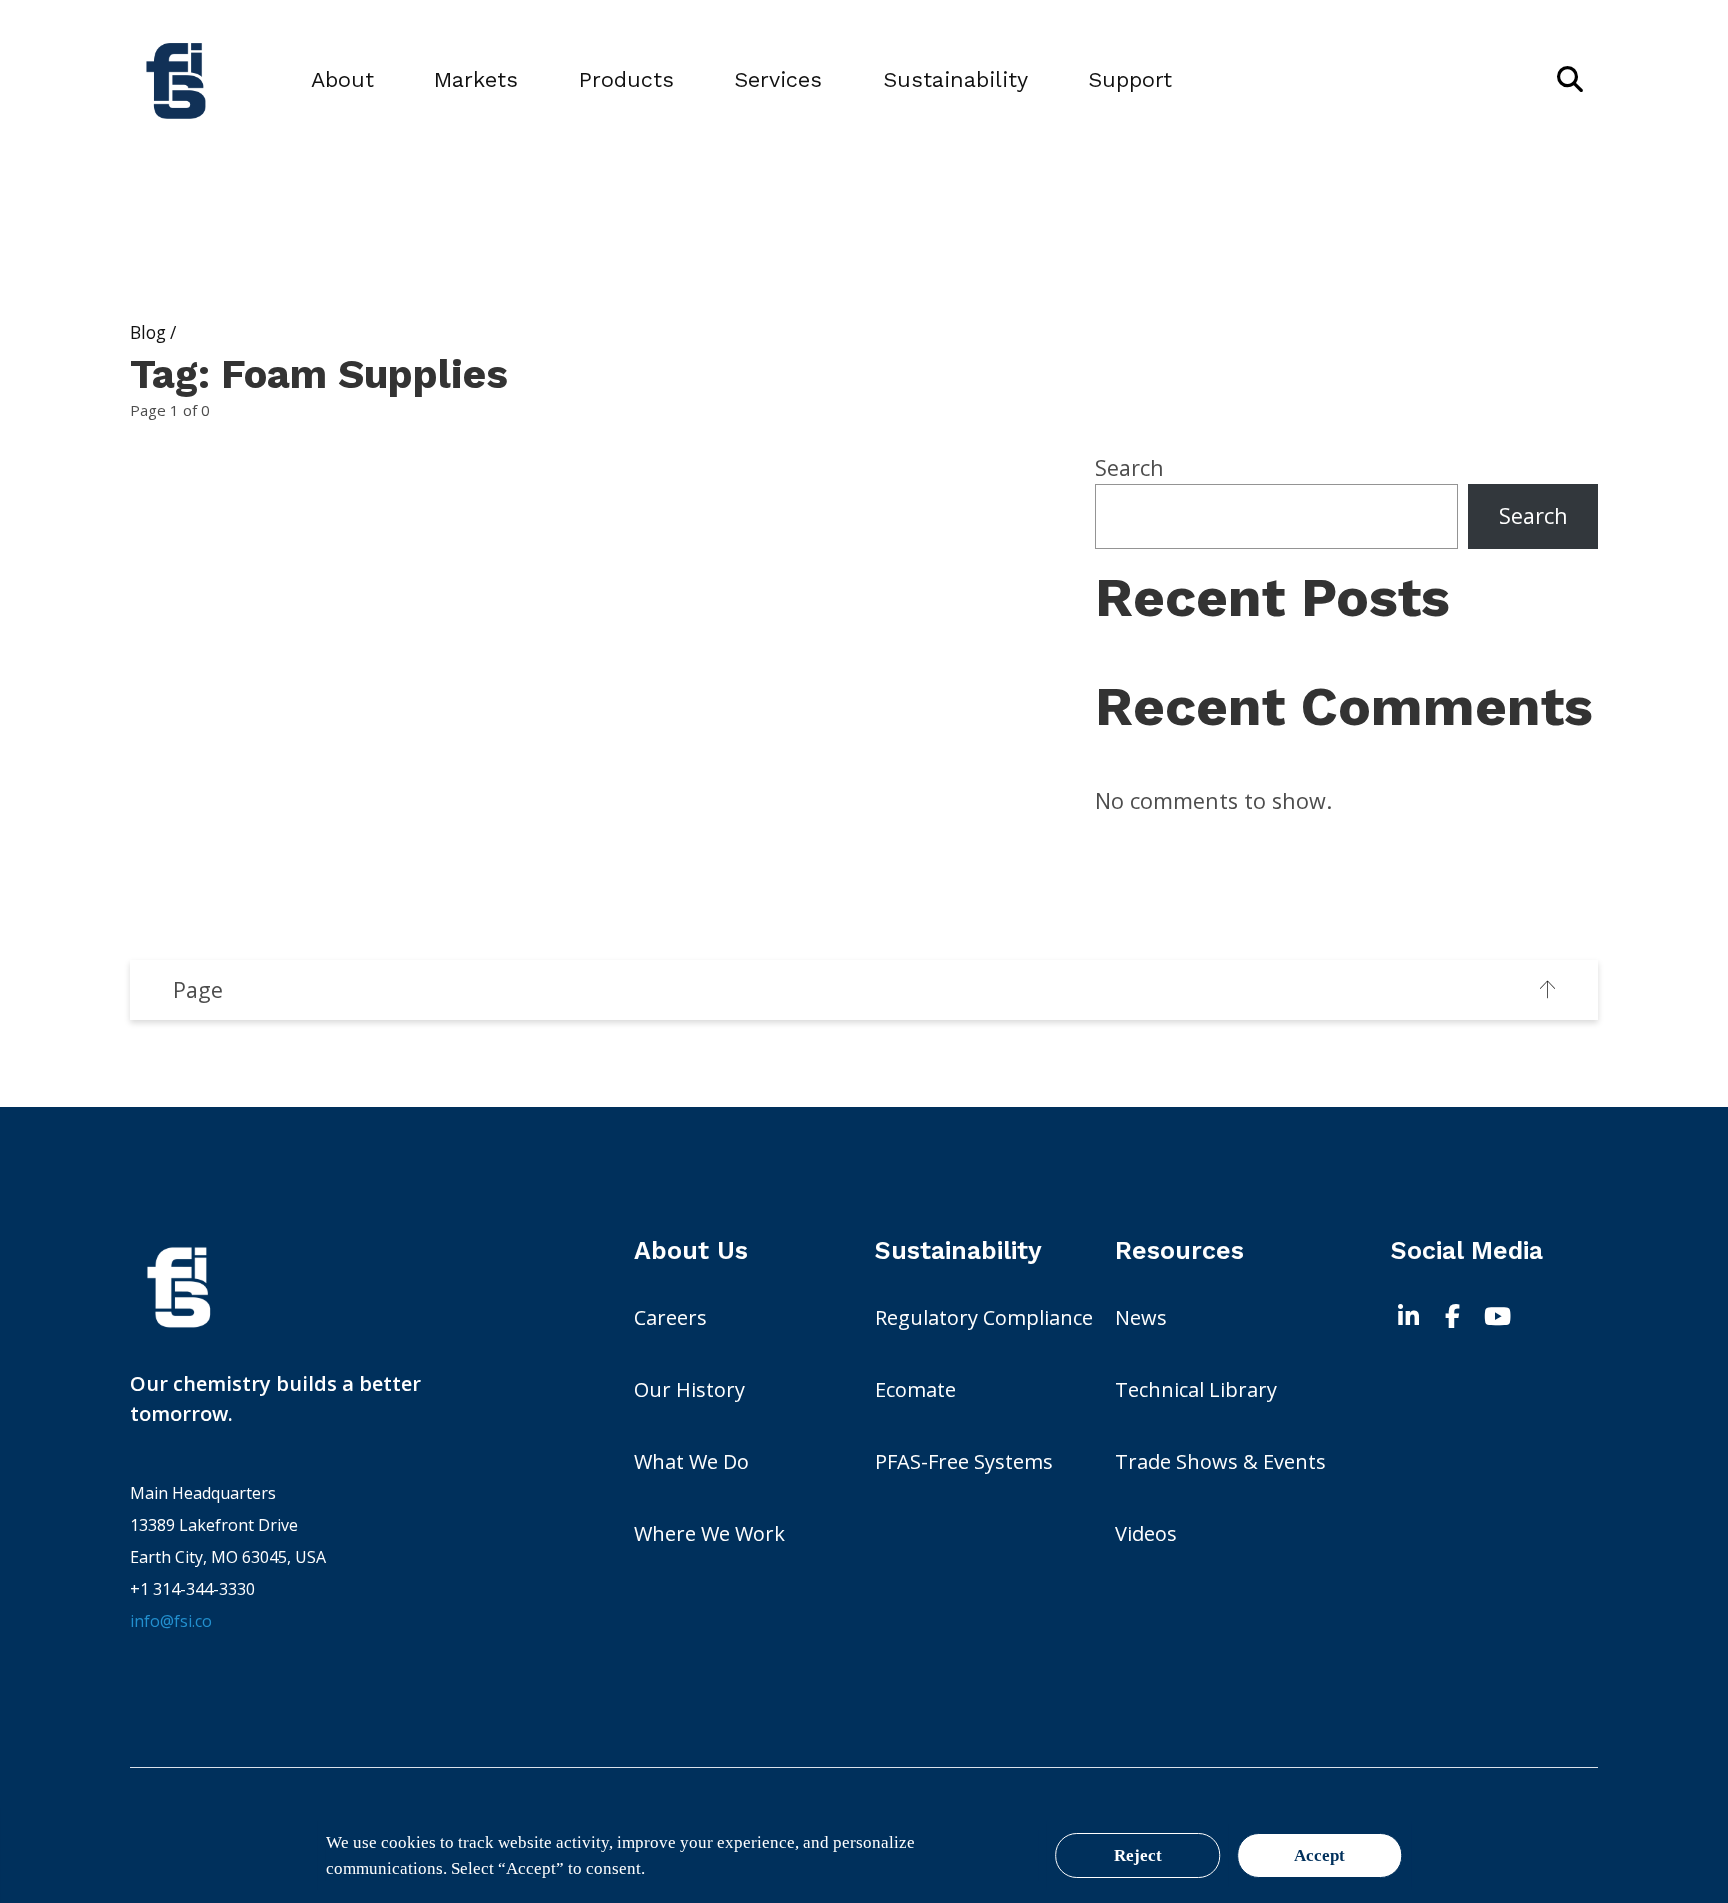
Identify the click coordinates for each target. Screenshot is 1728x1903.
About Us (691, 1250)
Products (626, 79)
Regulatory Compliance (984, 1317)
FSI (359, 1286)
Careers (670, 1317)
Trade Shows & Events (1220, 1461)
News (1141, 1317)
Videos (1146, 1533)
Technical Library (1196, 1389)
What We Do (691, 1461)
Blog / (153, 332)
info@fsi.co (171, 1621)
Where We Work (709, 1533)
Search (1129, 467)
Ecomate (915, 1389)
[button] (1570, 80)
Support (1130, 79)
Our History (689, 1389)
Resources (1179, 1250)
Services (778, 79)
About (342, 79)
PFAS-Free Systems (964, 1461)
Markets (476, 79)
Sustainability (955, 79)
